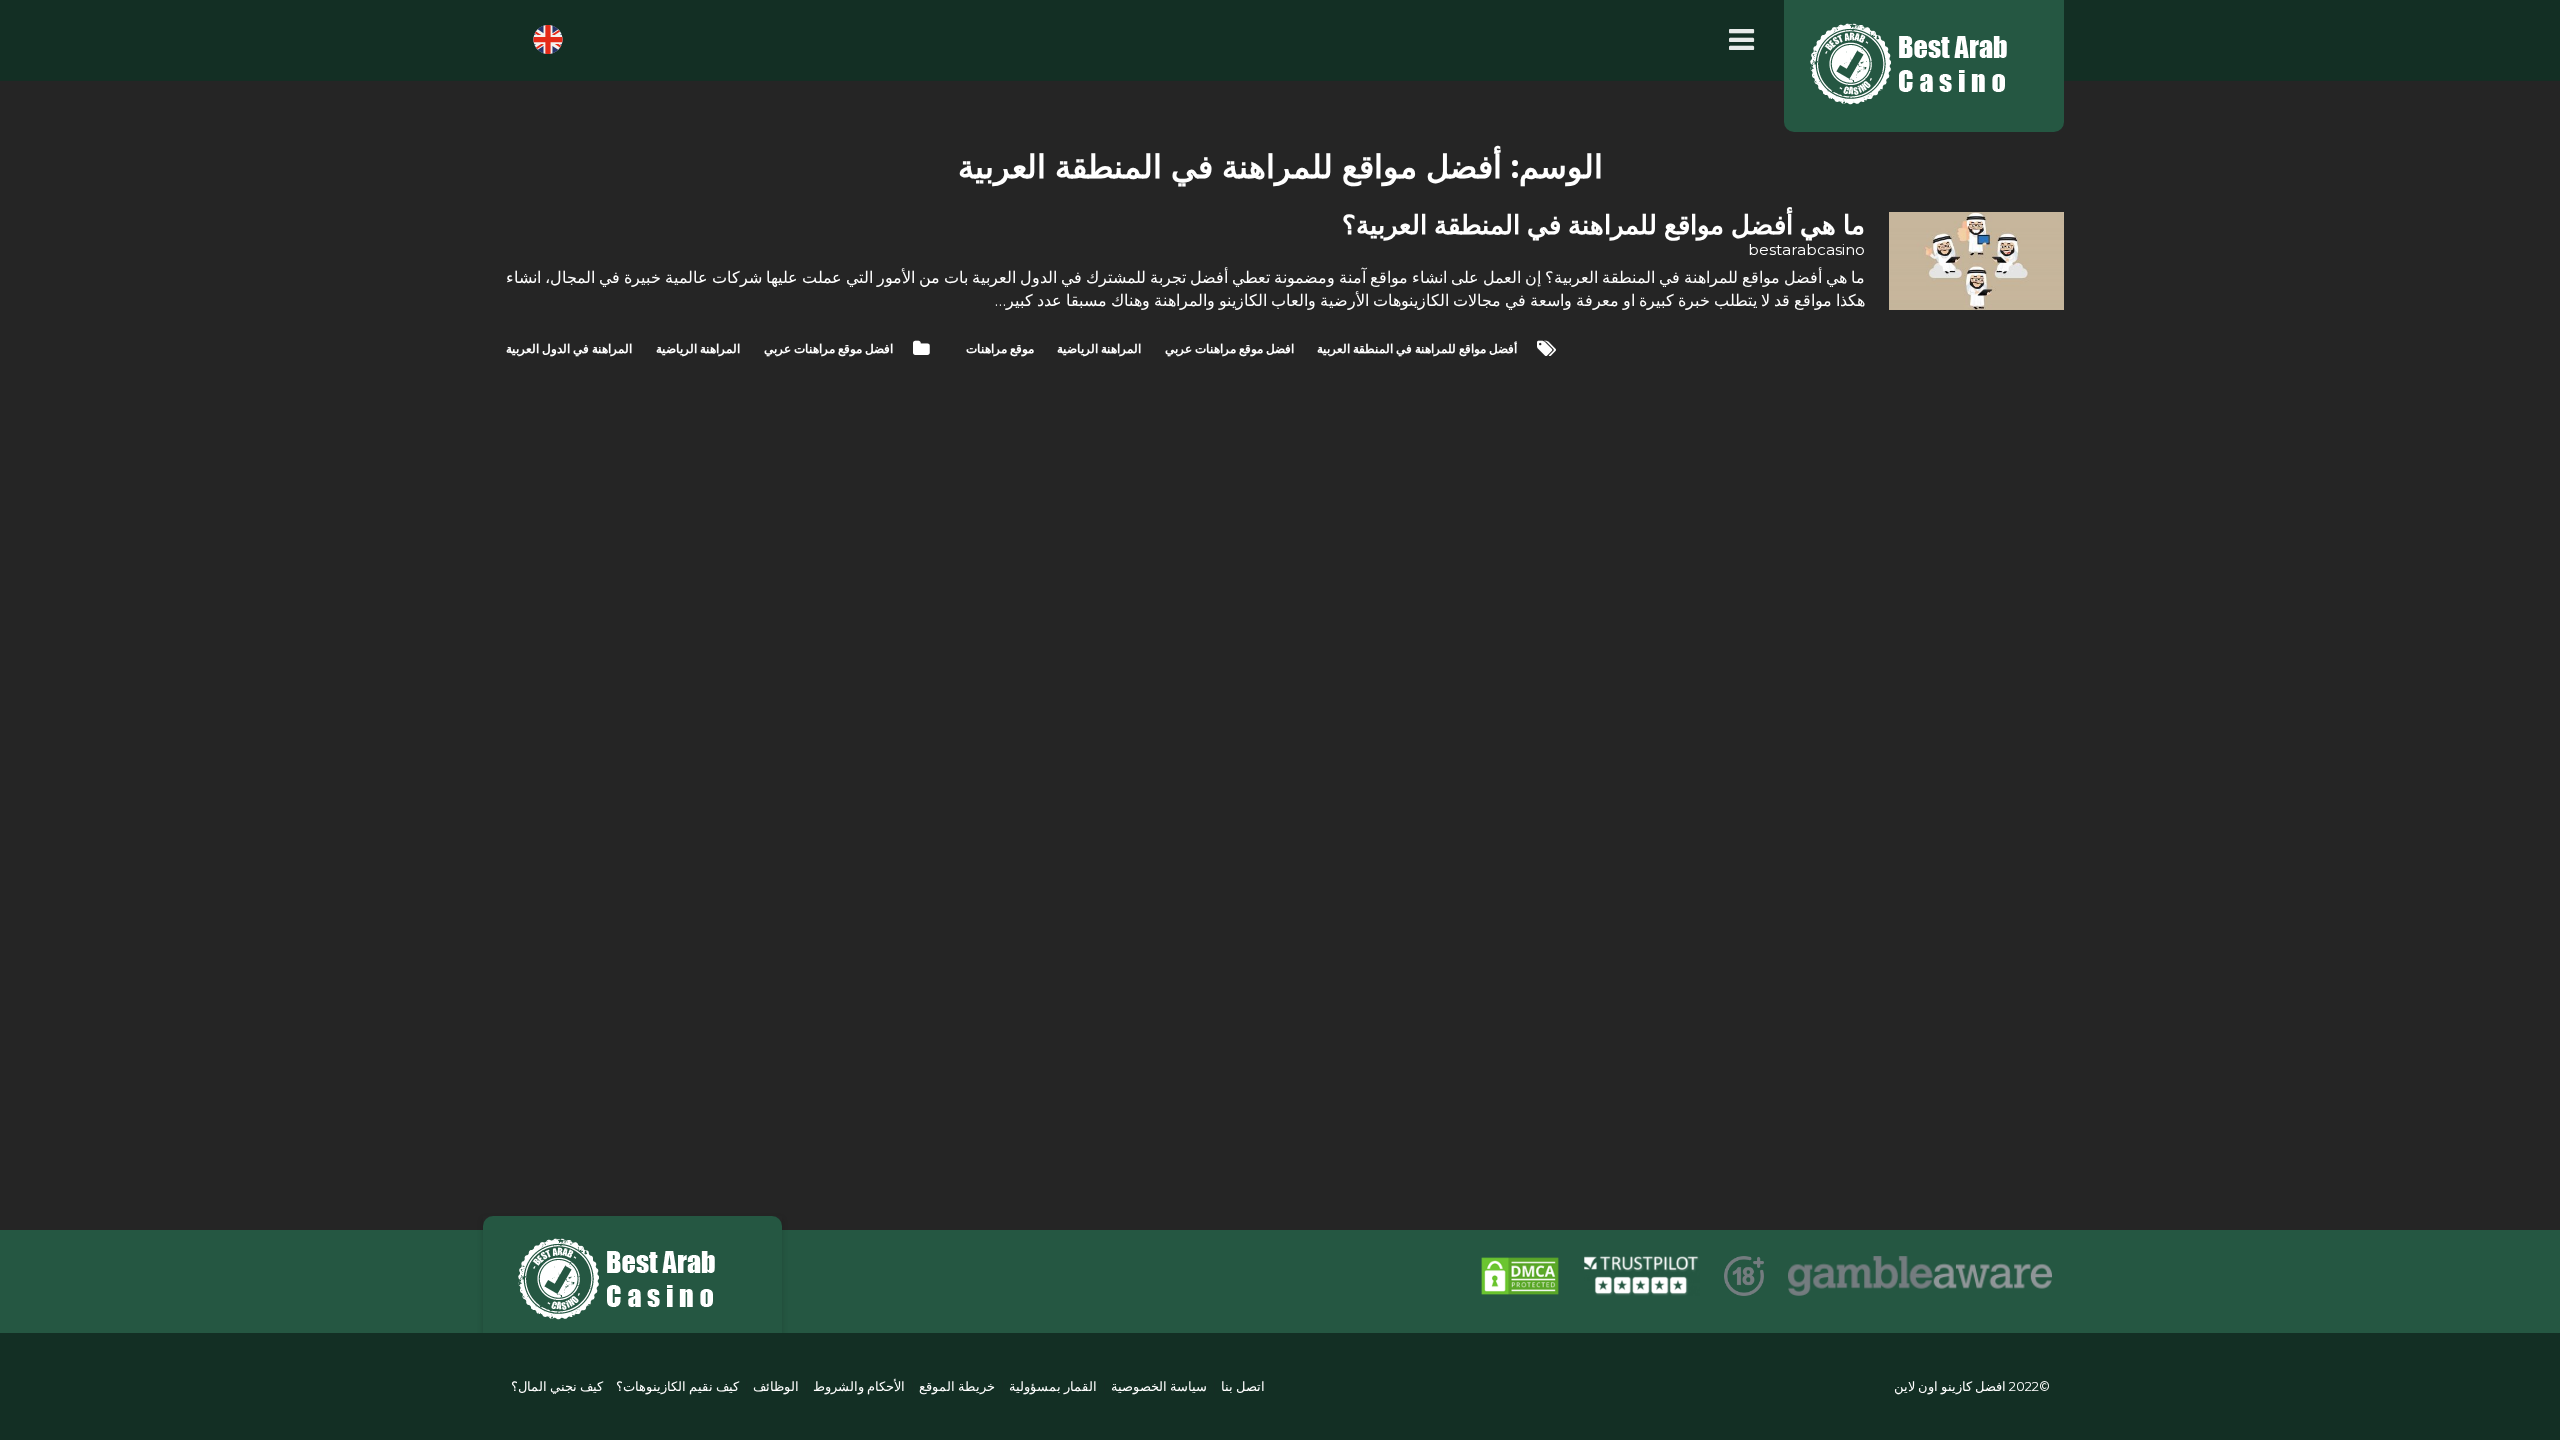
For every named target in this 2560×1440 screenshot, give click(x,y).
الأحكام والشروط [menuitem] (859, 1386)
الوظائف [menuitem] (776, 1386)
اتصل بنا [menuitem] (1243, 1386)
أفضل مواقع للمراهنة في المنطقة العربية (1417, 348)
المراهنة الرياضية (698, 348)
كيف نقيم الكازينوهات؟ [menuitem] (677, 1386)
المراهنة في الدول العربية (569, 348)
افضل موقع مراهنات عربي (828, 348)
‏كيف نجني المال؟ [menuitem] (557, 1386)
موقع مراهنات (1000, 348)
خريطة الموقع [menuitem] (957, 1386)
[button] (1736, 40)
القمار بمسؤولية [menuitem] (1053, 1386)
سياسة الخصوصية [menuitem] (1159, 1386)
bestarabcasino (1806, 249)
